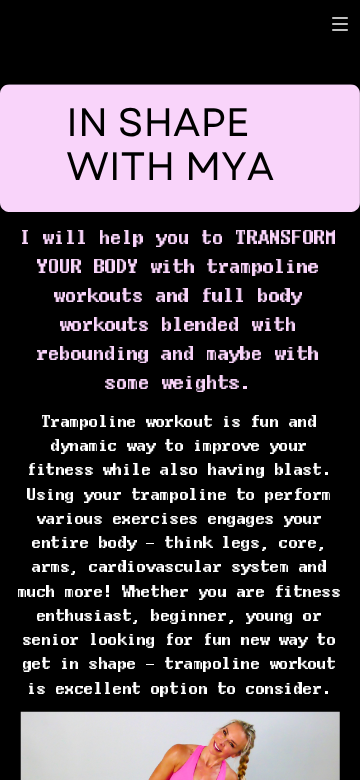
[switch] (340, 24)
